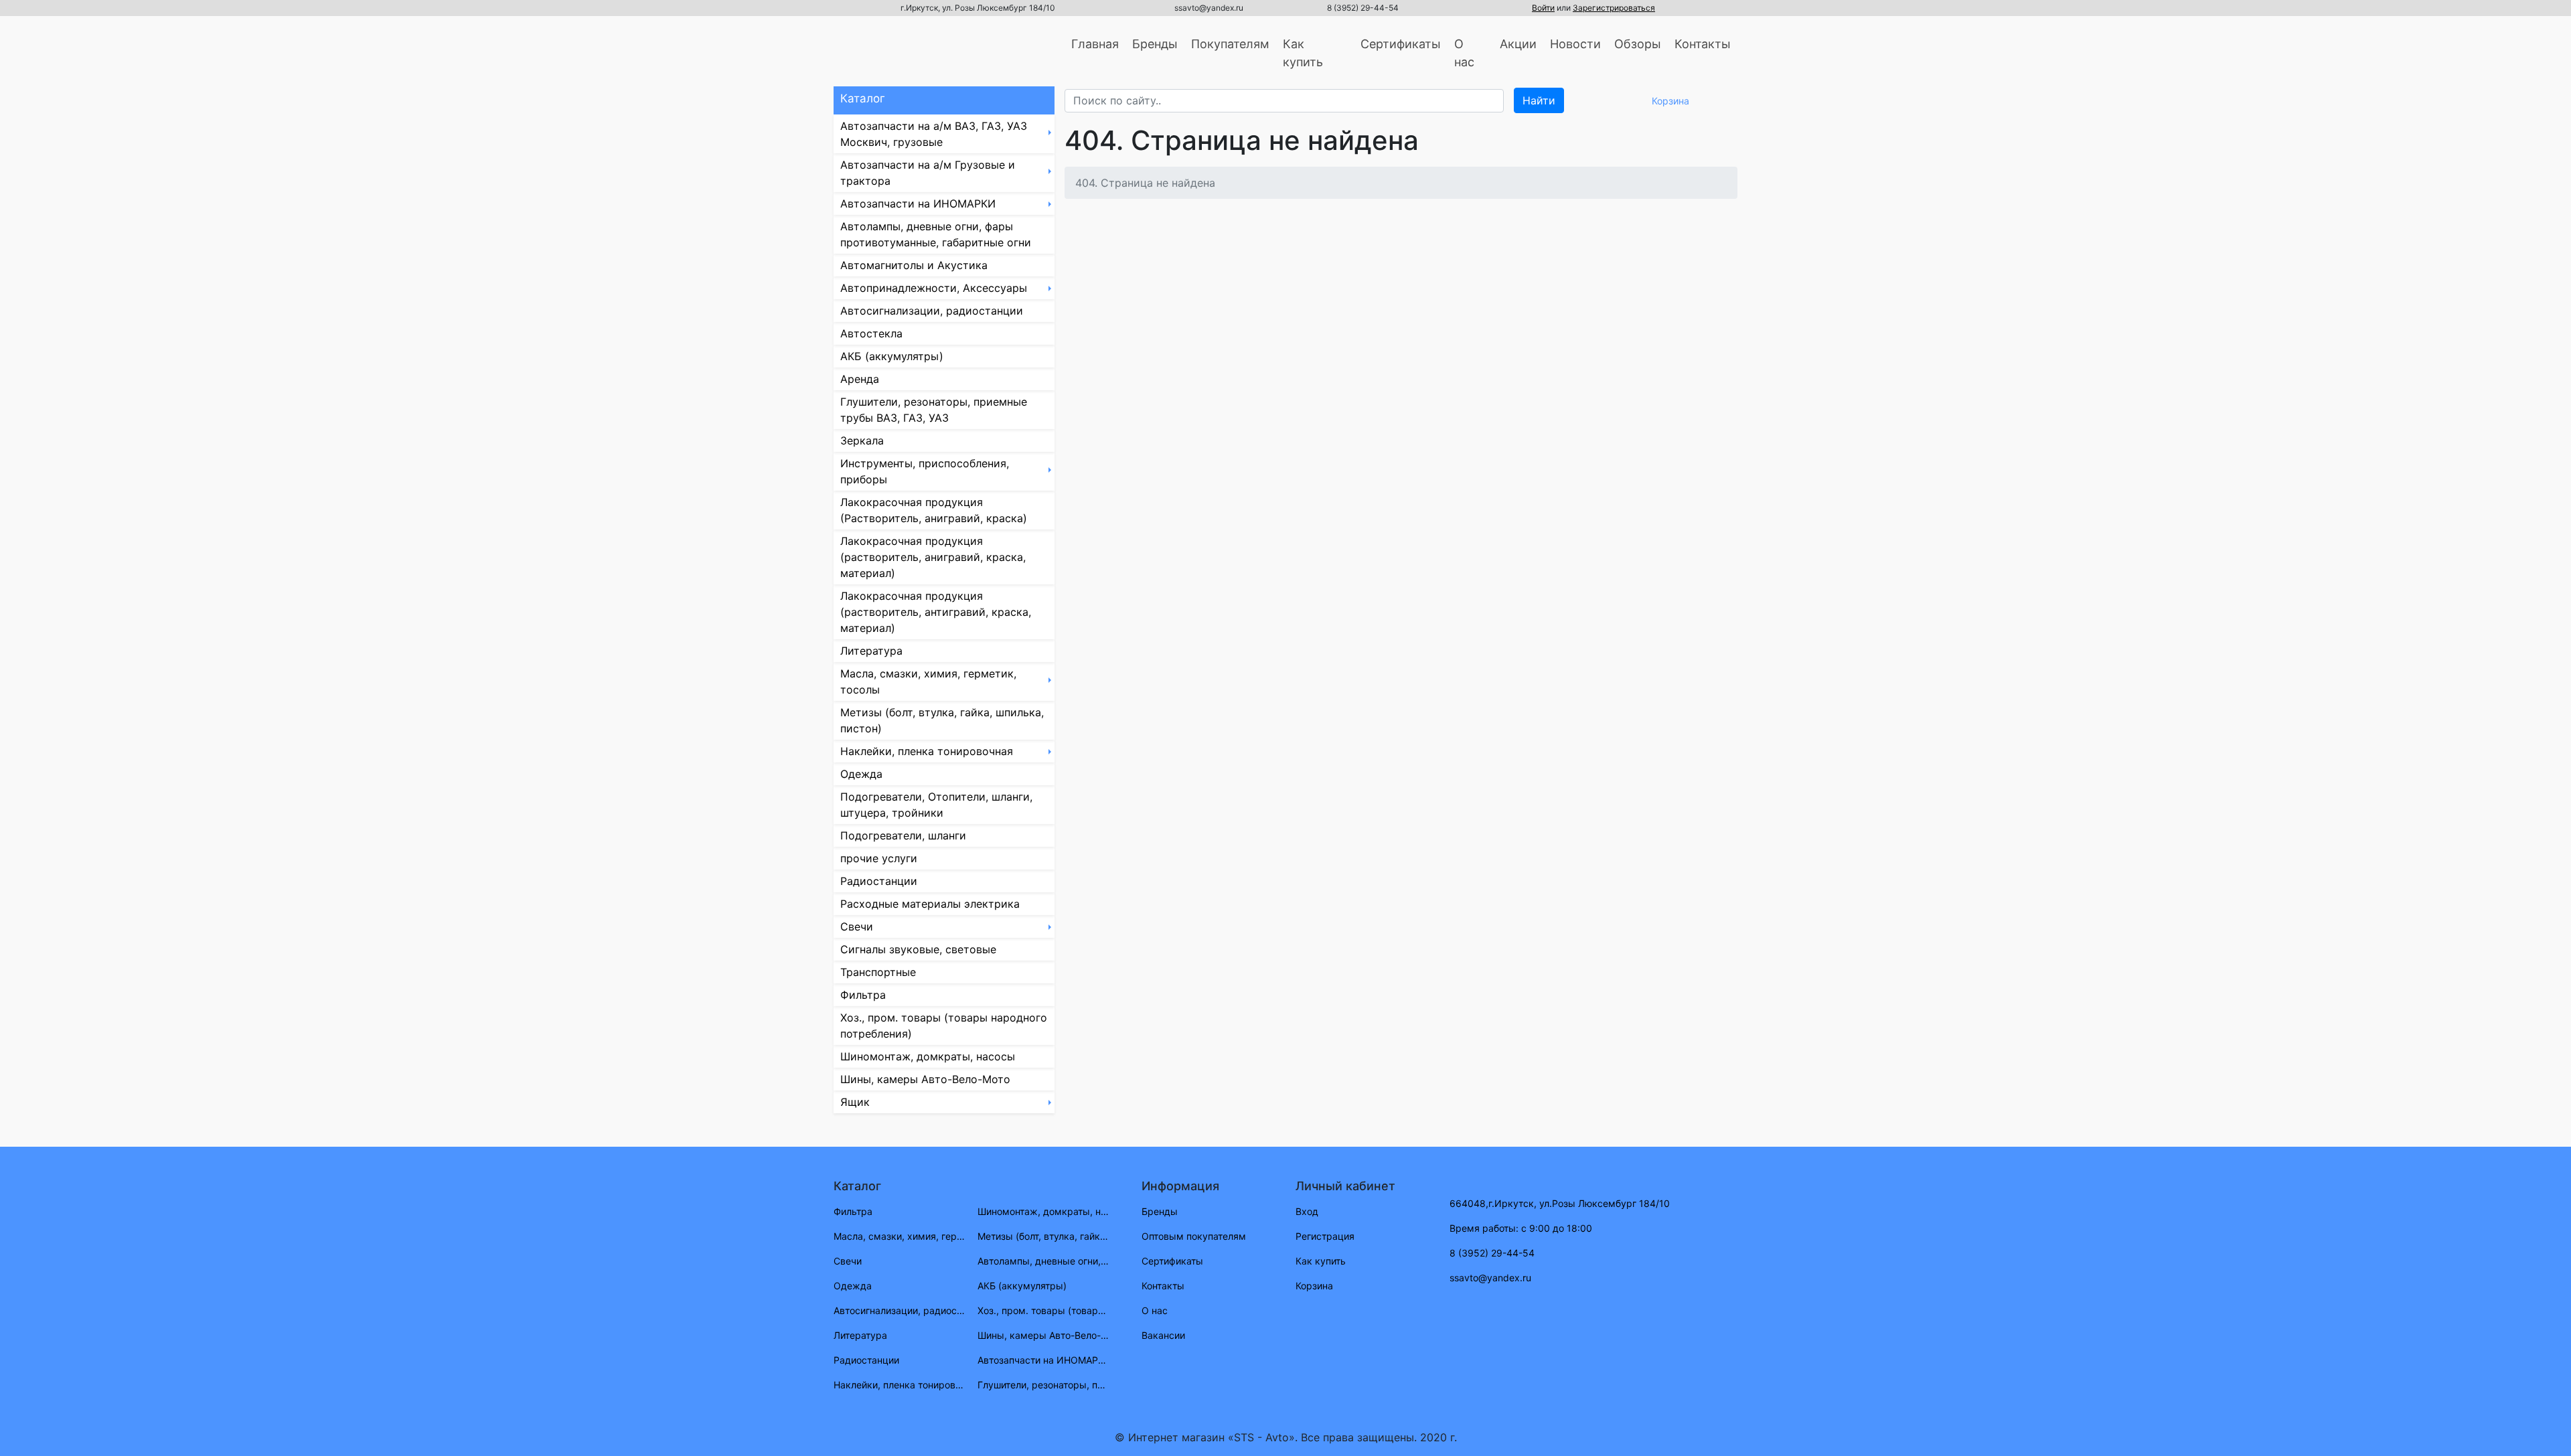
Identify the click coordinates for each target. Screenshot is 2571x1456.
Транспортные (878, 972)
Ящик (855, 1102)
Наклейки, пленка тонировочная (927, 751)
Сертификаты (1401, 44)
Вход (1307, 1211)
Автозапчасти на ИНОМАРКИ (918, 204)
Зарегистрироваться (1614, 8)
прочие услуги (879, 858)
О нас (1464, 53)
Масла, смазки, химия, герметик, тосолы (928, 681)
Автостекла (871, 333)
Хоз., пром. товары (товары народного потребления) (944, 1026)
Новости (1575, 44)
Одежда (861, 774)
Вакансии (1163, 1335)
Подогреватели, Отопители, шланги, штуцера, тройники (936, 805)
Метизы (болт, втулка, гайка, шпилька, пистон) (942, 720)
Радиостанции (879, 881)
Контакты (1703, 44)
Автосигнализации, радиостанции (932, 311)
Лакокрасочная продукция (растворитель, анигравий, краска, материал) (933, 557)
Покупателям (1230, 44)
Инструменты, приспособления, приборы (925, 471)
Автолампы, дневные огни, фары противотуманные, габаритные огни (936, 234)
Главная (1095, 44)
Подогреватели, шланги (903, 835)
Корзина (1314, 1286)
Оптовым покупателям (1194, 1236)
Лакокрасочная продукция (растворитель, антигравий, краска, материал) (936, 612)
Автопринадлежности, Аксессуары (934, 288)
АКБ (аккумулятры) (892, 356)
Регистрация (1325, 1236)
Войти (1543, 8)
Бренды (1155, 44)
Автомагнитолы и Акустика (914, 265)
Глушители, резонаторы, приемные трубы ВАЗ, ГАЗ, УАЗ (934, 410)
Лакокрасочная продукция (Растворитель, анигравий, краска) (934, 510)
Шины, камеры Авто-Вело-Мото (925, 1079)
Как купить (1303, 53)
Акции (1518, 44)
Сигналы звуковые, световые (918, 949)
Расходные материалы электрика (930, 904)
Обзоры (1638, 44)
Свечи (857, 926)
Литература (871, 651)
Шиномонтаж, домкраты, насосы (928, 1056)
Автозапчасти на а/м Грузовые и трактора (928, 173)
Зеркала (862, 440)
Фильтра (863, 995)
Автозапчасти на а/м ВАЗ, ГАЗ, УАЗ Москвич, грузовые (934, 134)
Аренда (860, 379)
